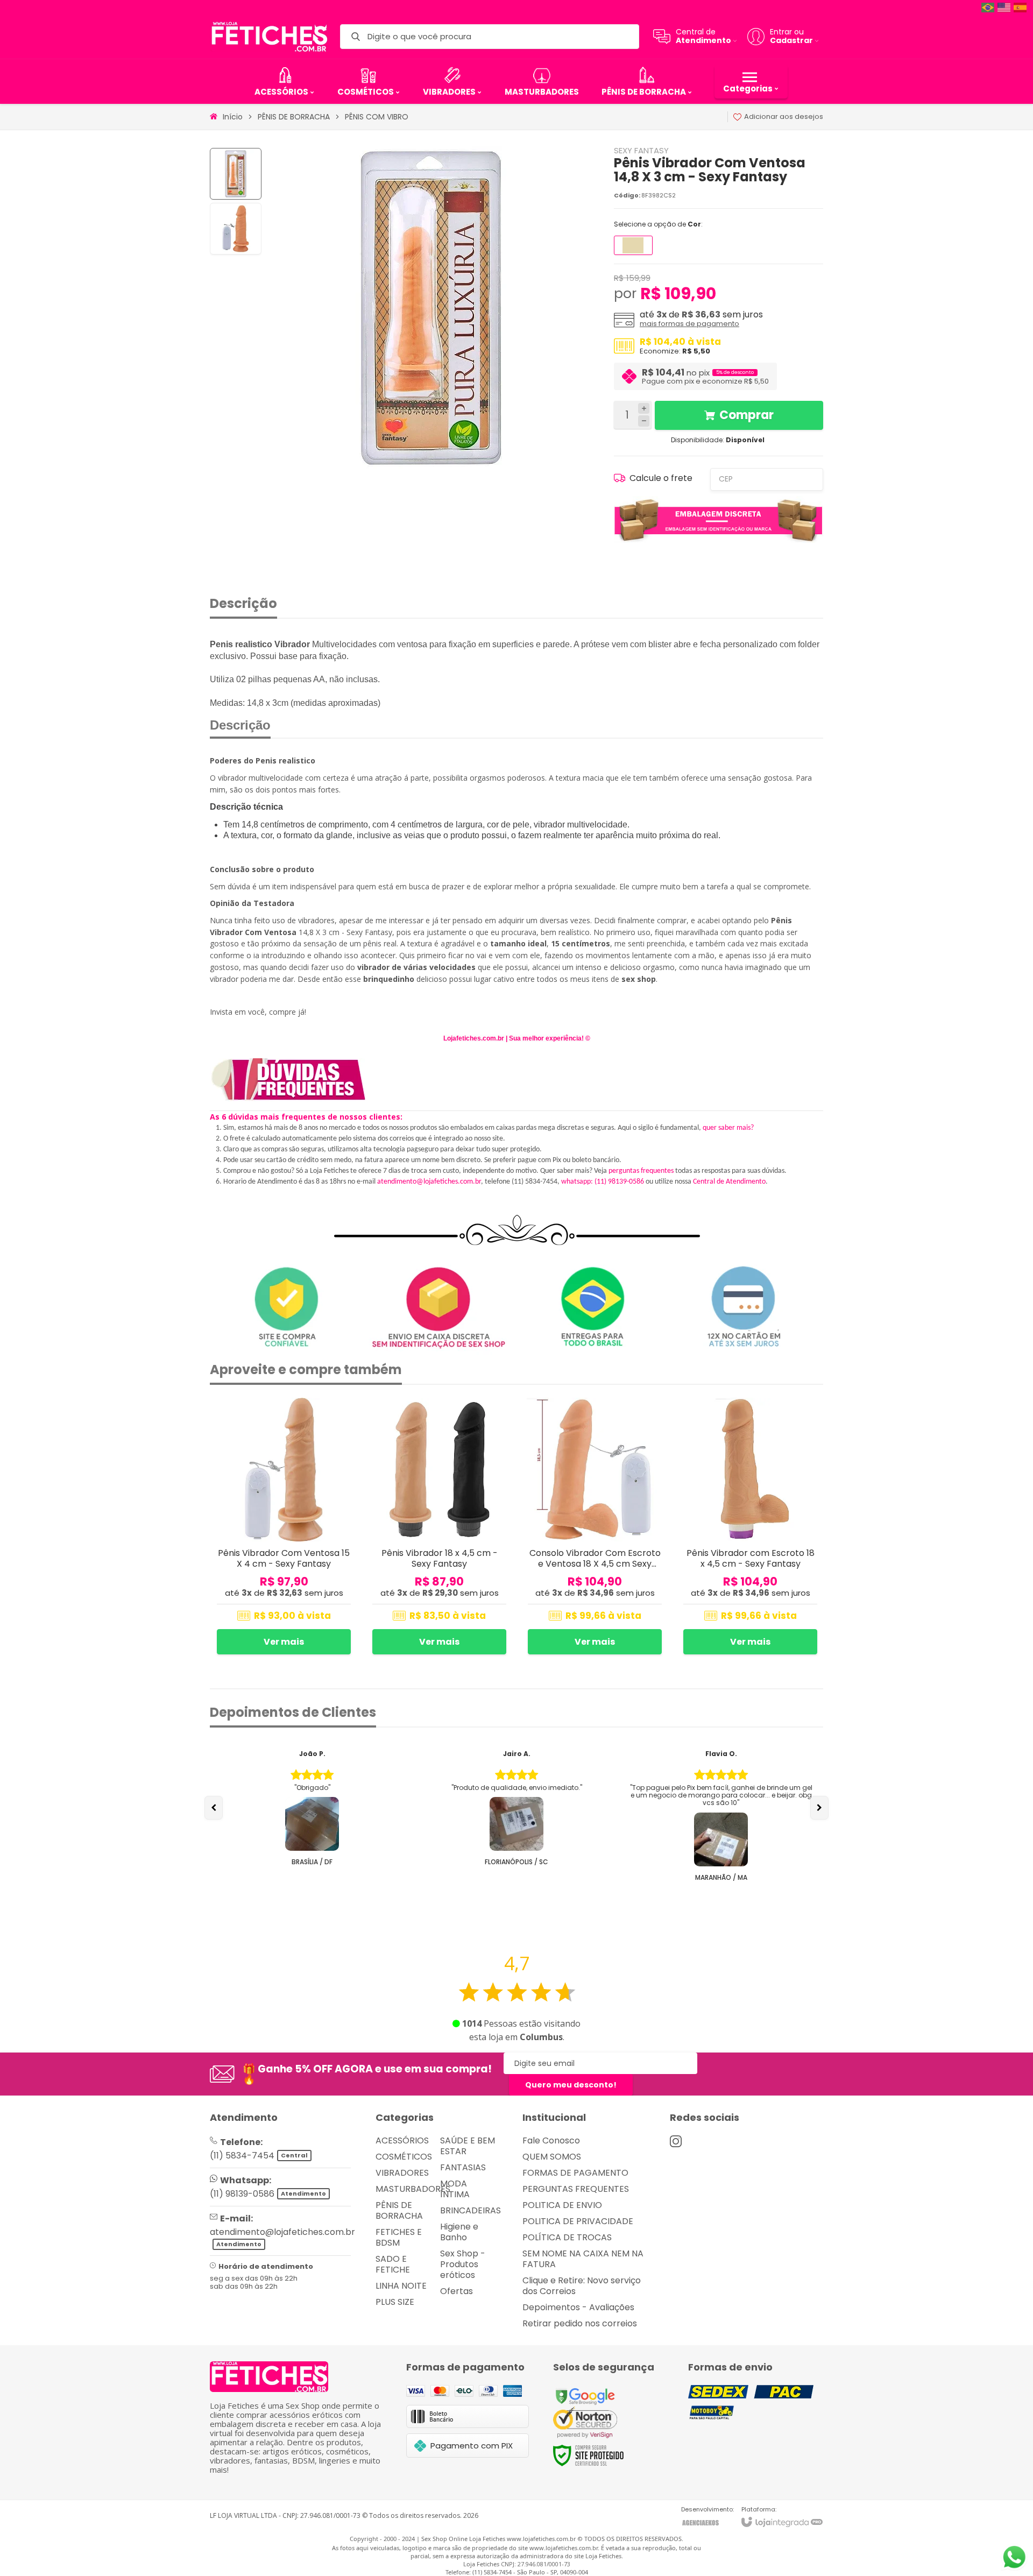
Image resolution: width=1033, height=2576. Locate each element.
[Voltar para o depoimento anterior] (214, 1808)
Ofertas (457, 2291)
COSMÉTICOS (404, 2157)
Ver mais (284, 1642)
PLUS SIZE (395, 2302)
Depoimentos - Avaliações (578, 2307)
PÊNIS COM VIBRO (377, 117)
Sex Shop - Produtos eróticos (463, 2264)
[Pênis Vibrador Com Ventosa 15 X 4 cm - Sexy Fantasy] (284, 1528)
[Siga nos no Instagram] (676, 2141)
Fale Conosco (551, 2140)
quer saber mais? (728, 1128)
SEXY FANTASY (641, 150)
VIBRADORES (402, 2173)
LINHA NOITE (401, 2286)
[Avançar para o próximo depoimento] (819, 1808)
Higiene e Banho (459, 2232)
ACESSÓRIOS (402, 2140)
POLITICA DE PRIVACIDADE (578, 2221)
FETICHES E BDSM (399, 2237)
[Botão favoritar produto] (344, 1410)
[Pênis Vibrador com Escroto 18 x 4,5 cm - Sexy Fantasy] (750, 1528)
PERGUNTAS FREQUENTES (576, 2189)
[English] (1004, 7)
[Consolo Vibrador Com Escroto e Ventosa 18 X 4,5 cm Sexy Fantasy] (595, 1528)
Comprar (747, 415)
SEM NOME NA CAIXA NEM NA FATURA (583, 2259)
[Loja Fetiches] (269, 37)
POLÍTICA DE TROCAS (567, 2237)
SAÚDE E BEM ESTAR (468, 2146)
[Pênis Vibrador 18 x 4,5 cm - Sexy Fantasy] (439, 1528)
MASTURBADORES (413, 2189)
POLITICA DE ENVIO (562, 2205)
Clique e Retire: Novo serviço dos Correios (582, 2286)
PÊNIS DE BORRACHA (294, 117)
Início (233, 117)
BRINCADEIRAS (470, 2210)
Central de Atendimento (729, 1182)
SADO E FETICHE (393, 2264)
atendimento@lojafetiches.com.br (429, 1182)
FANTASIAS (463, 2167)
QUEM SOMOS (552, 2157)
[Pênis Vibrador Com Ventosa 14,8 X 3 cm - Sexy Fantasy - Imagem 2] (236, 229)
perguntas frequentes (641, 1171)
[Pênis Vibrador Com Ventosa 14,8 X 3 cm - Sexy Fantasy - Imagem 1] (236, 174)
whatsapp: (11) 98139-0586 (603, 1182)
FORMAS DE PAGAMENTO (575, 2173)
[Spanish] (1021, 7)
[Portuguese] (988, 7)
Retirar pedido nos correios (580, 2323)
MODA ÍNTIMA (455, 2189)
